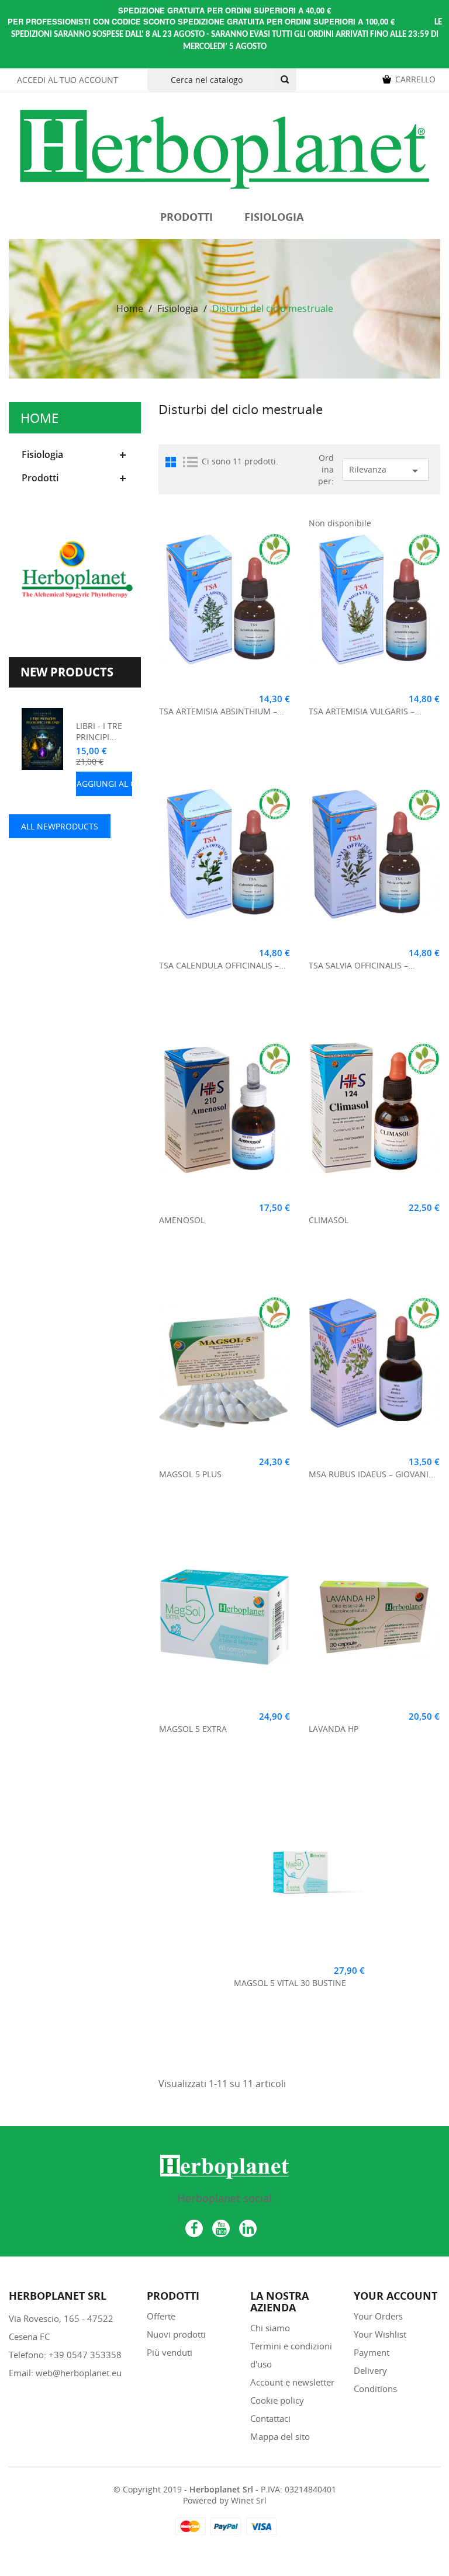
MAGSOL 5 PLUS (190, 1474)
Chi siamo (270, 2328)
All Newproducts (60, 826)
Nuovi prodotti (176, 2334)
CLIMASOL (329, 1220)
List (190, 462)
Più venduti (170, 2352)
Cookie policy (277, 2400)
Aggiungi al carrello (124, 784)
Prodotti (186, 217)
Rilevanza (386, 471)
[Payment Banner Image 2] (225, 2526)
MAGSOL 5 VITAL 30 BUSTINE (290, 1983)
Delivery (370, 2370)
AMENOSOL (182, 1220)
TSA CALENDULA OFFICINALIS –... (222, 965)
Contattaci (270, 2418)
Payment (372, 2352)
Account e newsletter (292, 2382)
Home (39, 418)
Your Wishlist (380, 2334)
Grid (171, 462)
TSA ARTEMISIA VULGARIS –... (365, 711)
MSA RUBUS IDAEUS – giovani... (372, 1474)
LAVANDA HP (334, 1729)
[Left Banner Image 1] (75, 572)
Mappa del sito (280, 2436)
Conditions (375, 2388)
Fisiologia (274, 217)
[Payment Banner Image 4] (260, 2526)
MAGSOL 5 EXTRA (193, 1729)
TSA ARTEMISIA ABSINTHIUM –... (222, 711)
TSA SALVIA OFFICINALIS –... (362, 965)
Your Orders (378, 2316)
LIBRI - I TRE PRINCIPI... (99, 732)
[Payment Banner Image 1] (189, 2526)
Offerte (161, 2316)
